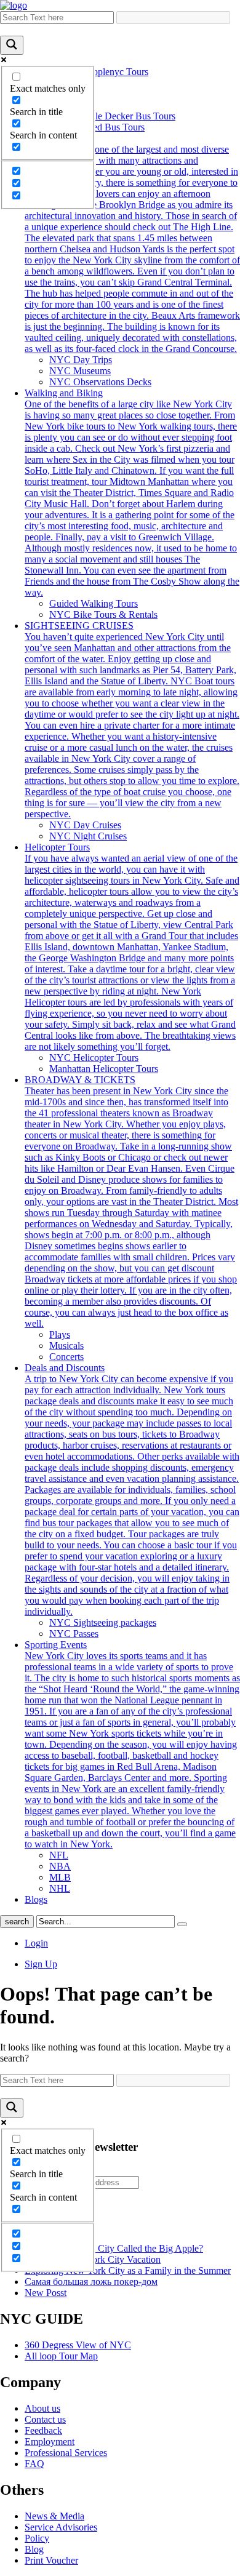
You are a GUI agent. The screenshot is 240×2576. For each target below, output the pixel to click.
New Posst (46, 2293)
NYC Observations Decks (100, 382)
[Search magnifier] (12, 45)
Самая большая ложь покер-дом (91, 2282)
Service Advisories (61, 2527)
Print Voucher (51, 2560)
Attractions (132, 243)
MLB (60, 1877)
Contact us (45, 2419)
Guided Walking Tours (94, 603)
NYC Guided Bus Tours (97, 127)
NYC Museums (80, 371)
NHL (60, 1888)
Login (36, 1943)
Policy (37, 2538)
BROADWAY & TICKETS (131, 1202)
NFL (59, 1855)
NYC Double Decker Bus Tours (112, 116)
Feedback (43, 2430)
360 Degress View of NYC (78, 2345)
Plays (60, 1334)
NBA (60, 1866)
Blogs (36, 1899)
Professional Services (66, 2453)
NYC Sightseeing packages (103, 1622)
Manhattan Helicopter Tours (104, 1069)
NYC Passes (74, 1634)
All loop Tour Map (61, 2356)
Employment (50, 2442)
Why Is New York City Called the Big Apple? (114, 2248)
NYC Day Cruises (85, 825)
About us (42, 2408)
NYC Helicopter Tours (94, 1058)
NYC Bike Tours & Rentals (103, 614)
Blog (34, 2549)
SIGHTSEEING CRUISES (132, 720)
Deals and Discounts (132, 1490)
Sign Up (41, 1964)
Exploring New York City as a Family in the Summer (128, 2270)
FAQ (34, 2464)
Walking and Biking (132, 493)
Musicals (66, 1346)
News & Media (54, 2516)
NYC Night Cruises (88, 836)
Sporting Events (132, 1744)
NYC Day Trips (81, 360)
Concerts (66, 1357)
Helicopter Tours (132, 947)
